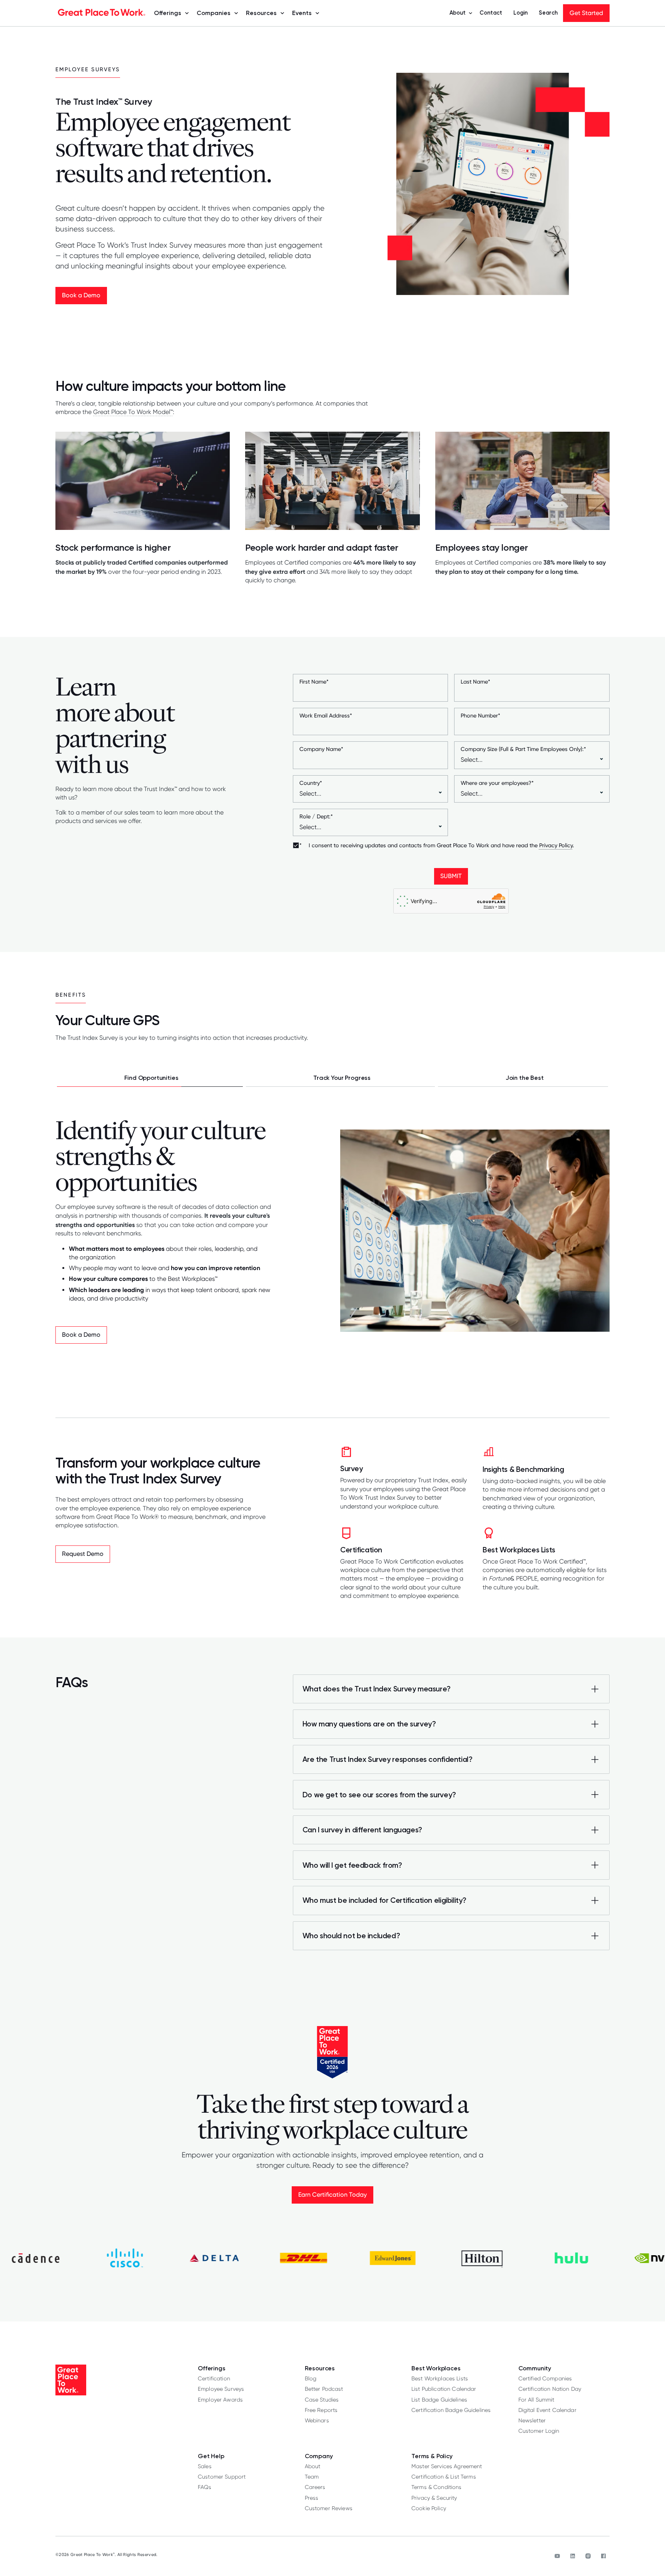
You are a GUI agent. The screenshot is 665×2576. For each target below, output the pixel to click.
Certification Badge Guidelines (451, 2410)
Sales (205, 2466)
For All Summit (536, 2399)
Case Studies (322, 2399)
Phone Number (480, 716)
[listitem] (451, 1665)
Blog (311, 2378)
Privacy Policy (556, 845)
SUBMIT (451, 876)
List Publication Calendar (444, 2389)
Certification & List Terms (444, 2476)
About (313, 2466)
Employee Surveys (221, 2389)
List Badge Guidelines (439, 2399)
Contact (491, 13)
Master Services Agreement (447, 2466)
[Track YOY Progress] (341, 1078)
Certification (214, 2378)
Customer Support (222, 2476)
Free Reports (321, 2410)
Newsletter (532, 2420)
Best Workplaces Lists (440, 2378)
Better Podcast (324, 2389)
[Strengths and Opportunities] (150, 1078)
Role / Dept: (316, 816)
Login (520, 13)
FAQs (205, 2487)
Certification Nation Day (550, 2389)
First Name (314, 682)
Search (548, 13)
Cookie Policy (429, 2508)
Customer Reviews (329, 2508)
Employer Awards (220, 2399)
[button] (169, 13)
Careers (315, 2487)
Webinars (317, 2420)
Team (312, 2476)
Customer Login (539, 2431)
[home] (102, 13)
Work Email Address (326, 716)
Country (311, 783)
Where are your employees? (497, 783)
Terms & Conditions (437, 2487)
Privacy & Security (434, 2498)
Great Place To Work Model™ (133, 412)
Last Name (475, 682)
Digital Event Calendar (547, 2410)
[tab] (150, 1078)
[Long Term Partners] (523, 1078)
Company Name (321, 749)
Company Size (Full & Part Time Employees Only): (523, 749)
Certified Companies (545, 2378)
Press (312, 2498)
